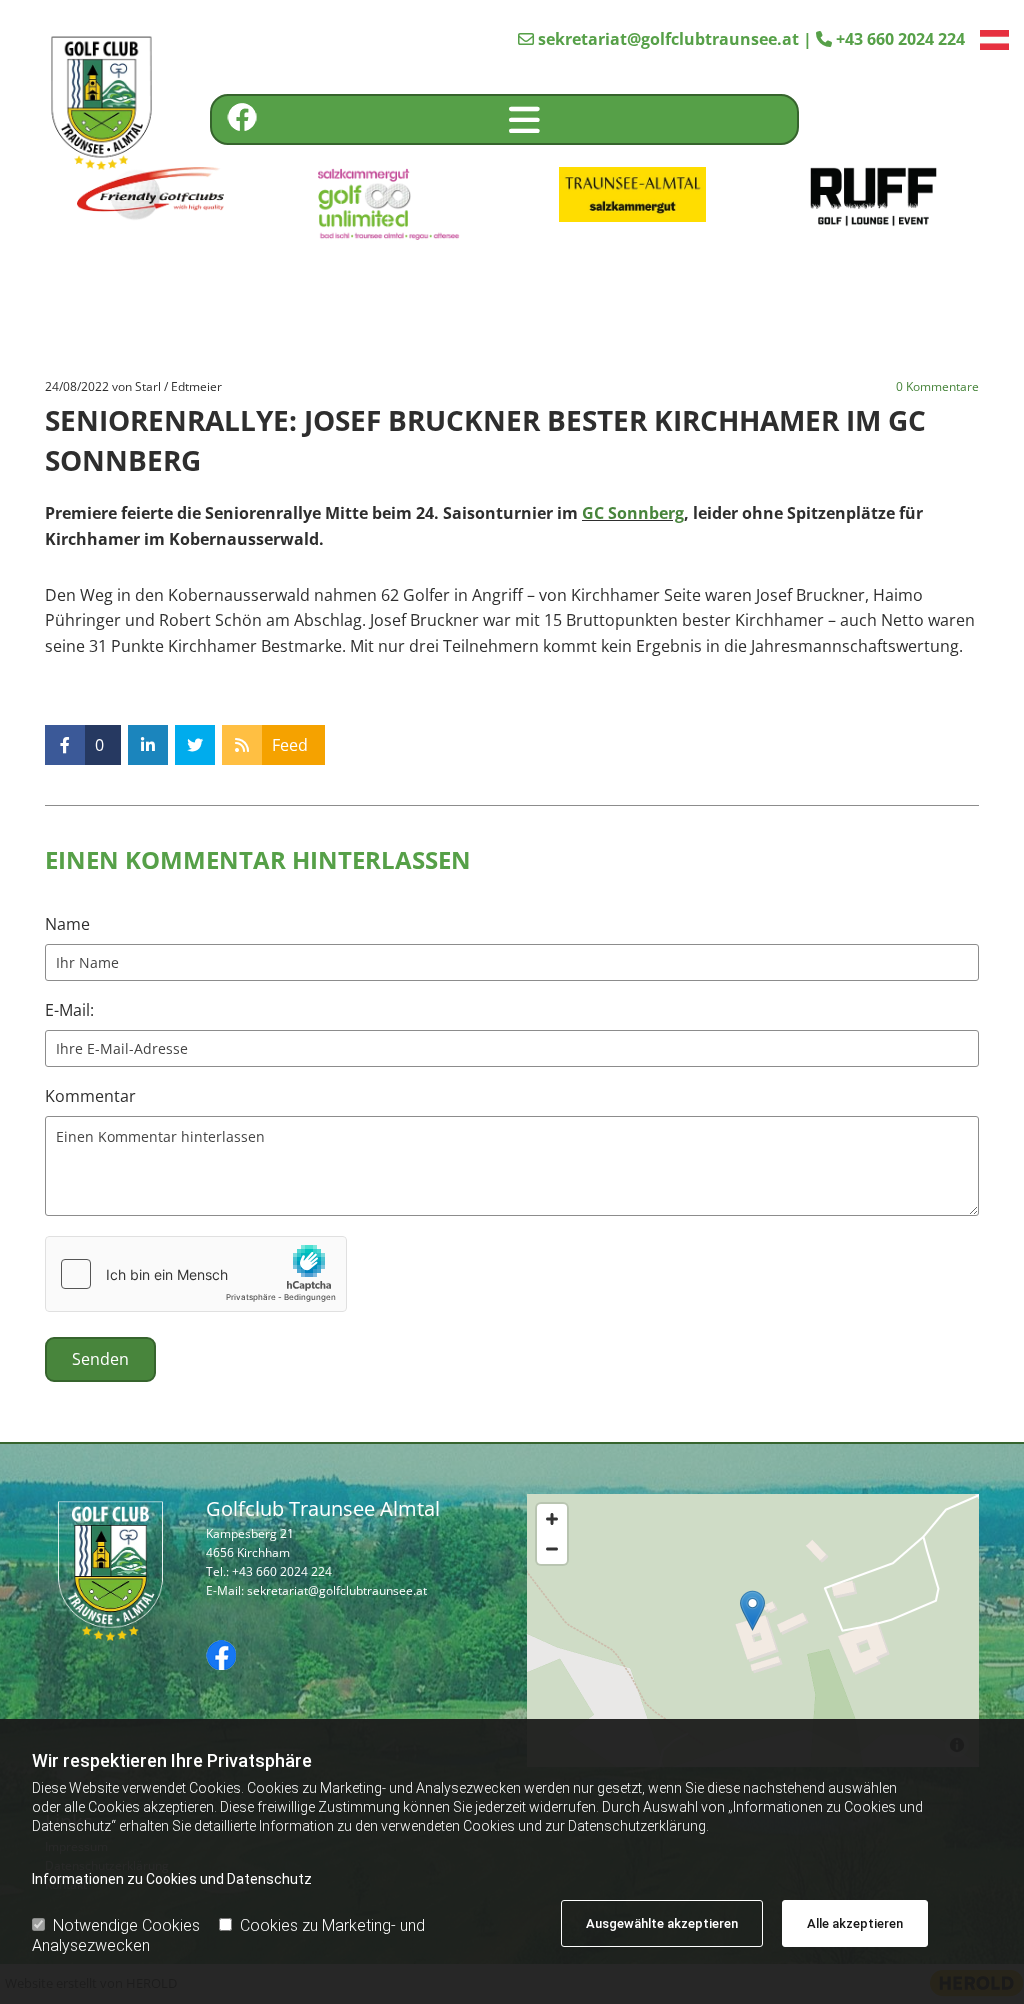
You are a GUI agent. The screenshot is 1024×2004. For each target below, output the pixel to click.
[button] (524, 119)
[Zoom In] (552, 1519)
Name (67, 924)
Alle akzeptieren (855, 1923)
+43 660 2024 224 (900, 39)
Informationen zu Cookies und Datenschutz (172, 1879)
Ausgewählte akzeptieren (662, 1923)
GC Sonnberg (633, 513)
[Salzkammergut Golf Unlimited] (391, 203)
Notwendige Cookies (126, 1925)
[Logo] (88, 105)
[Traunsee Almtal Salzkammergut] (632, 194)
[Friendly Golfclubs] (150, 194)
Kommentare (937, 387)
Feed (290, 745)
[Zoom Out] (552, 1549)
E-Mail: (69, 1010)
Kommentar (90, 1096)
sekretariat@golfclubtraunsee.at (668, 39)
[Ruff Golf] (873, 196)
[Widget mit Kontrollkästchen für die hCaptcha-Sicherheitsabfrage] (196, 1274)
